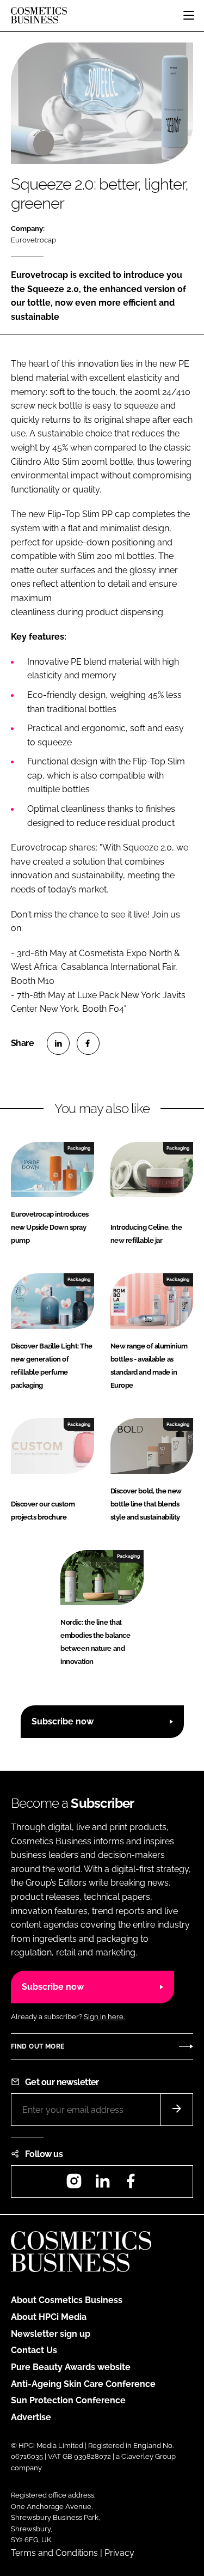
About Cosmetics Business (67, 2300)
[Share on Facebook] (88, 1043)
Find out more (38, 2046)
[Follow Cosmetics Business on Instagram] (74, 2185)
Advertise (31, 2417)
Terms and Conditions (54, 2553)
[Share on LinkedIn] (58, 1043)
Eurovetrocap (33, 240)
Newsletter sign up (51, 2334)
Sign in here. (104, 2017)
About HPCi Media (49, 2317)
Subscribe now (63, 1721)
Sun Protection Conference (68, 2400)
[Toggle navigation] (189, 15)
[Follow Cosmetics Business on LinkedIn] (102, 2185)
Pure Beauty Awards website (71, 2367)
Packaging (79, 1148)
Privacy (119, 2553)
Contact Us (34, 2350)
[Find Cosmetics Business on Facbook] (131, 2185)
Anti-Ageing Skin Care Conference (83, 2384)
